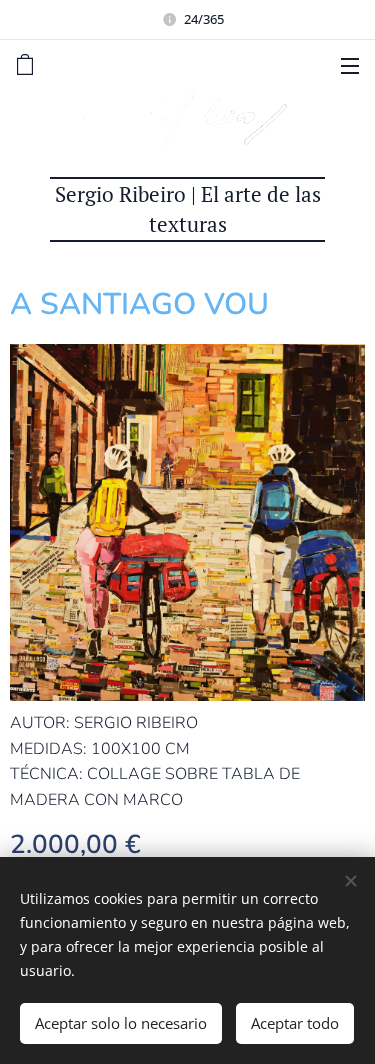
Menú (350, 65)
